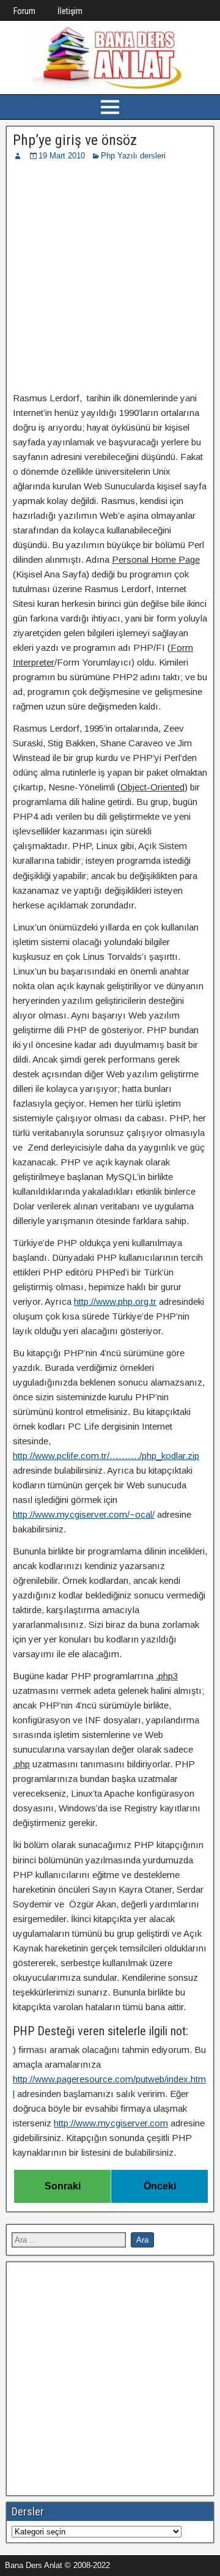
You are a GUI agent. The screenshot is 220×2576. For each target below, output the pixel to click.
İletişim (70, 11)
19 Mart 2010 (62, 156)
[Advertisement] (110, 278)
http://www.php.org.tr (115, 1301)
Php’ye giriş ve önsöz (75, 140)
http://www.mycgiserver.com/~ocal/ (84, 1514)
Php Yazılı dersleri (133, 156)
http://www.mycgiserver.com (111, 2123)
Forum (24, 11)
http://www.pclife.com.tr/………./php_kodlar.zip (106, 1456)
